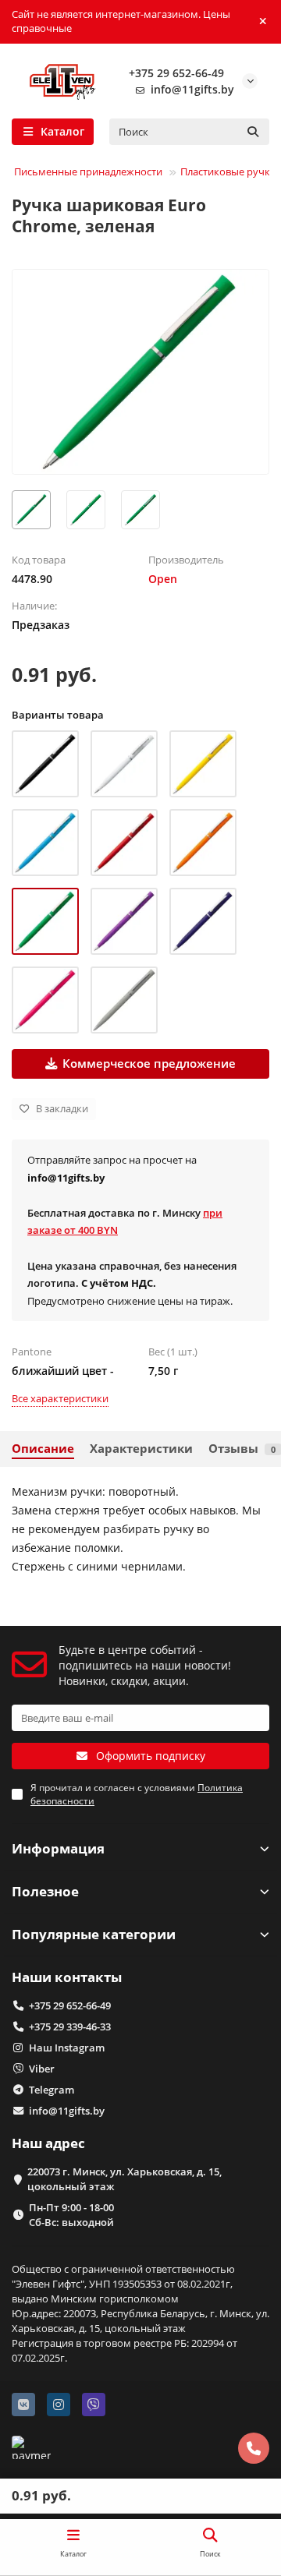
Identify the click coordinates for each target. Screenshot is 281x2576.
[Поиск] (253, 132)
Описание (43, 1449)
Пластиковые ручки (228, 171)
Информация (58, 1848)
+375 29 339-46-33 (70, 2027)
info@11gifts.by (192, 89)
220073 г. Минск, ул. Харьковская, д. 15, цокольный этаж (124, 2179)
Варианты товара (58, 715)
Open (163, 579)
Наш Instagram (67, 2048)
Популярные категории (94, 1934)
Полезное (45, 1891)
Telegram (52, 2090)
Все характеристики (60, 1398)
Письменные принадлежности (88, 171)
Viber (42, 2069)
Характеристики (141, 1449)
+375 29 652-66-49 (176, 73)
